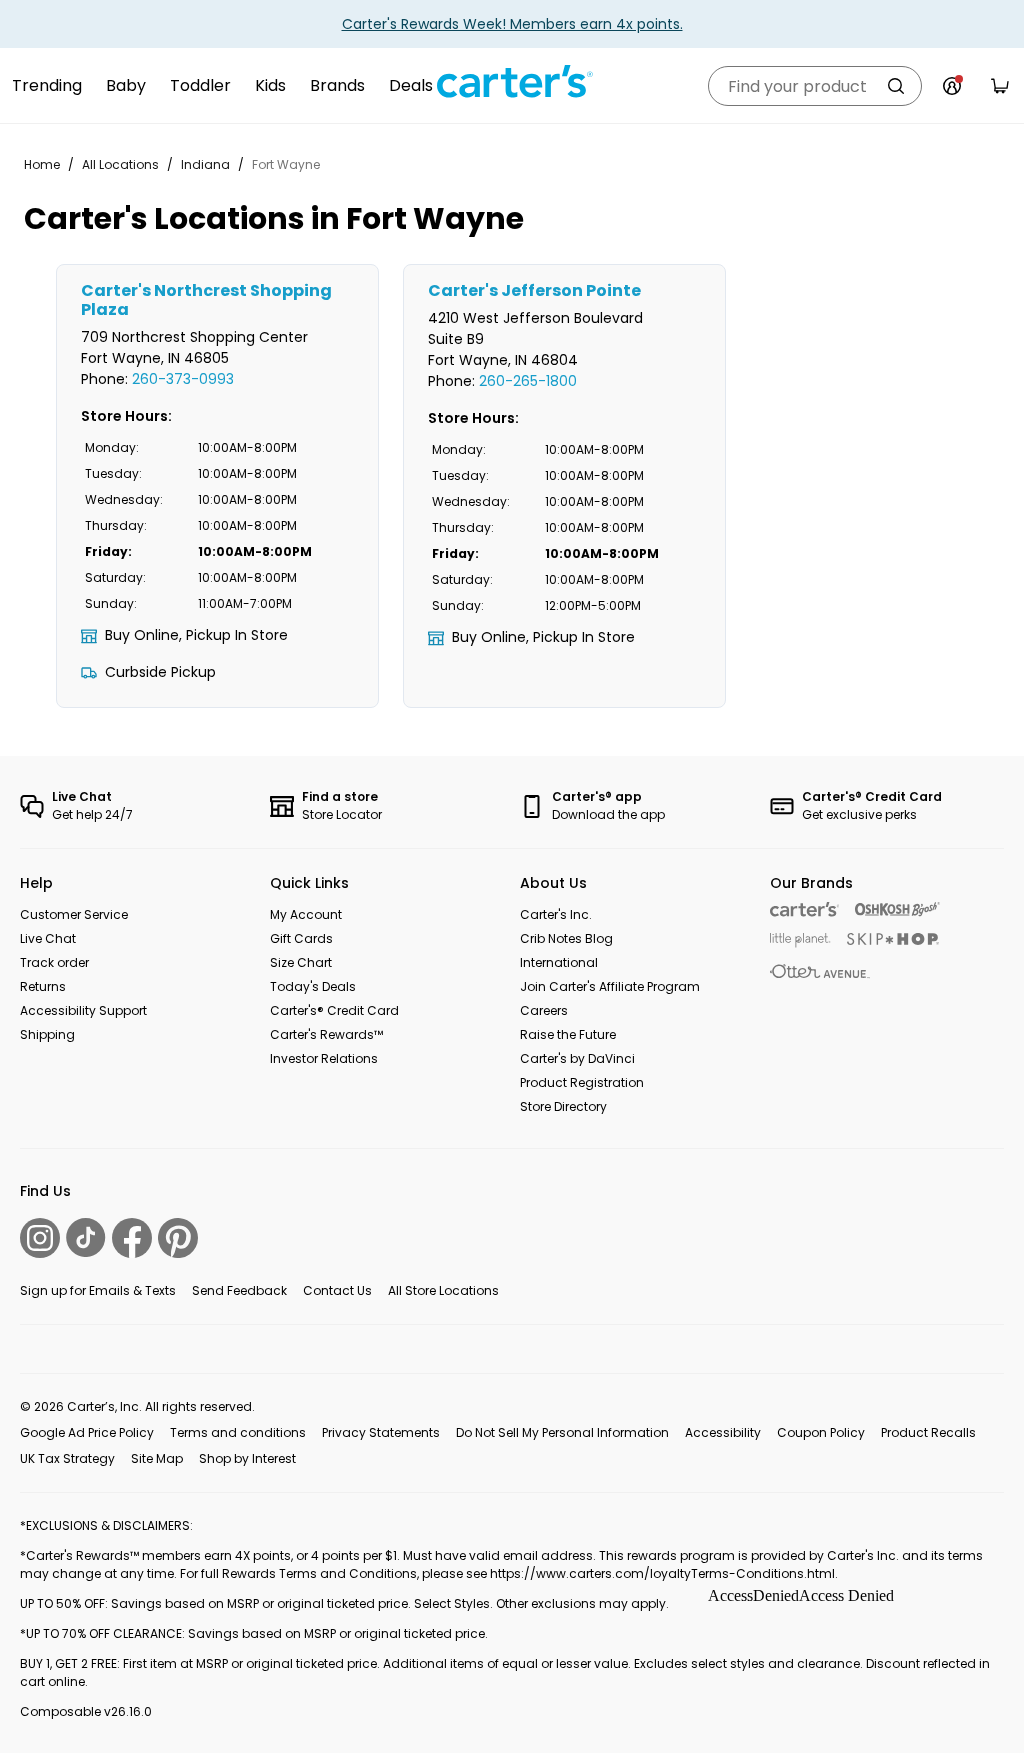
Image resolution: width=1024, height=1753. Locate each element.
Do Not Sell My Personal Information (562, 1432)
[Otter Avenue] (820, 971)
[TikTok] (86, 1237)
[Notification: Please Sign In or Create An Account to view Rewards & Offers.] (952, 86)
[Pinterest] (178, 1238)
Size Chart (301, 962)
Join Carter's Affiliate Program (610, 986)
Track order (54, 962)
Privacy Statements (381, 1432)
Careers (544, 1010)
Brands (337, 85)
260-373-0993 (183, 379)
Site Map (157, 1458)
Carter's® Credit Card (334, 1010)
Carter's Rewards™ (326, 1034)
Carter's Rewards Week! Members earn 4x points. (512, 24)
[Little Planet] (800, 940)
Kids (270, 85)
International (559, 962)
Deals (411, 85)
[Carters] (804, 909)
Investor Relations (324, 1058)
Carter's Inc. (556, 914)
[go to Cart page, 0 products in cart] (1000, 86)
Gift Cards (301, 938)
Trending (47, 85)
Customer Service (74, 914)
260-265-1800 (528, 381)
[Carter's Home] (512, 82)
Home (42, 164)
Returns (43, 986)
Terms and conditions (238, 1432)
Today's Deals (313, 986)
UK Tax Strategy (67, 1458)
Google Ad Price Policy (87, 1432)
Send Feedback (239, 1290)
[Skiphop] (893, 939)
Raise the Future (568, 1034)
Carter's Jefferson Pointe (534, 290)
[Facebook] (132, 1238)
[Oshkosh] (897, 909)
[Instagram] (40, 1238)
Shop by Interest (247, 1458)
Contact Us (337, 1290)
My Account (306, 914)
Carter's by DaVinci (577, 1058)
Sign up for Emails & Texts (98, 1290)
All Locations (120, 164)
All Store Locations (443, 1290)
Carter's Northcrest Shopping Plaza (206, 300)
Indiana (205, 164)
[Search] (896, 86)
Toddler (200, 85)
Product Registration (582, 1082)
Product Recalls (928, 1432)
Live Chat (48, 938)
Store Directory (563, 1106)
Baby (126, 85)
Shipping (47, 1034)
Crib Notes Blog (566, 938)
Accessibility (723, 1432)
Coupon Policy (821, 1432)
